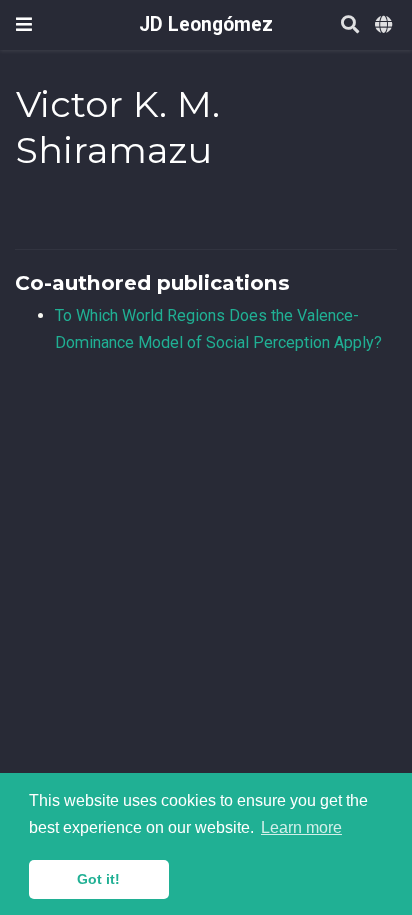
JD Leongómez (206, 24)
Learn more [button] (301, 827)
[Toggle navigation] (24, 24)
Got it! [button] (98, 879)
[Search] (350, 25)
